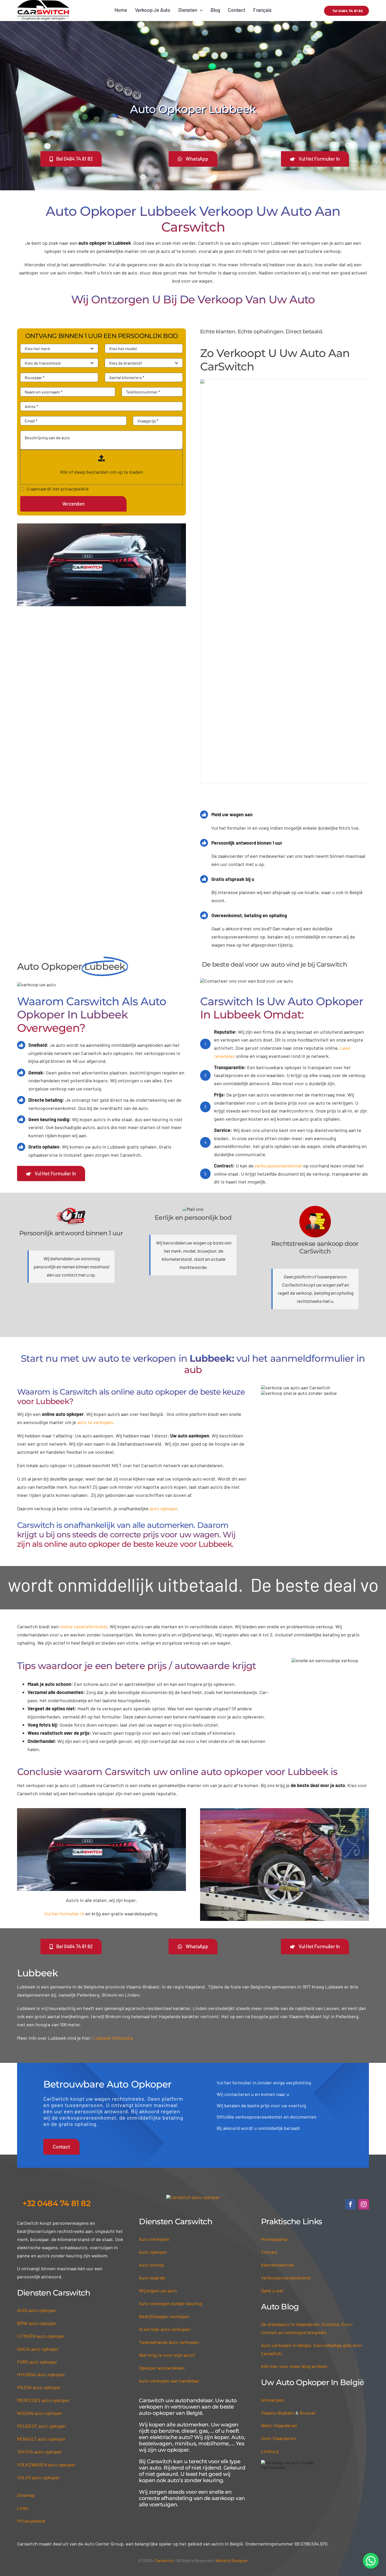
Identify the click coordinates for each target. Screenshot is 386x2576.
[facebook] (351, 2047)
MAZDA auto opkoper (39, 2230)
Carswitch (164, 2403)
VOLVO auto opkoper (38, 2320)
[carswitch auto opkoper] (193, 2040)
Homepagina (274, 2082)
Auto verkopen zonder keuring (171, 2146)
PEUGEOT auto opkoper (42, 2268)
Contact (269, 2094)
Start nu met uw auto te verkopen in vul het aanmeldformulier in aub (193, 1284)
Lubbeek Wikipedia (113, 1880)
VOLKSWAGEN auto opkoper (46, 2307)
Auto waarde (152, 2120)
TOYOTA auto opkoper (40, 2294)
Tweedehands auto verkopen (169, 2185)
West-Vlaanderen (279, 2268)
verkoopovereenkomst (278, 1086)
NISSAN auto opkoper (40, 2256)
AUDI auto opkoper (37, 2153)
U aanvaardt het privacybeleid (58, 489)
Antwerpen (273, 2242)
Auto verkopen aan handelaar (169, 2223)
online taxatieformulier (84, 1547)
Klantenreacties (278, 2107)
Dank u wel (272, 2133)
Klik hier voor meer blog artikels (294, 2209)
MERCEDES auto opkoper (43, 2243)
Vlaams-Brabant (278, 2255)
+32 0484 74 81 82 (56, 2046)
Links (23, 2350)
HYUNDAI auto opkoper (41, 2217)
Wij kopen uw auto (158, 2133)
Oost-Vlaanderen (279, 2281)
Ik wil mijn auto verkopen (165, 2172)
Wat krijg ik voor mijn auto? (167, 2197)
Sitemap (26, 2338)
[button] (371, 2561)
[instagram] (364, 2047)
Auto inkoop (152, 2107)
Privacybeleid (31, 2363)
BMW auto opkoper (37, 2166)
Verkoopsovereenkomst (286, 2120)
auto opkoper (163, 1428)
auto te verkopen (95, 1342)
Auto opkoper (153, 2094)
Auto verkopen (154, 2082)
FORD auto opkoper (37, 2204)
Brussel (307, 2255)
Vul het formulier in (64, 1756)
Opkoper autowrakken (162, 2210)
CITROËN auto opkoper (41, 2179)
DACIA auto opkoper (38, 2191)
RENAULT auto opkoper (41, 2281)
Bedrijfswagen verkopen (164, 2159)
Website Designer (232, 2403)
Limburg (270, 2294)
